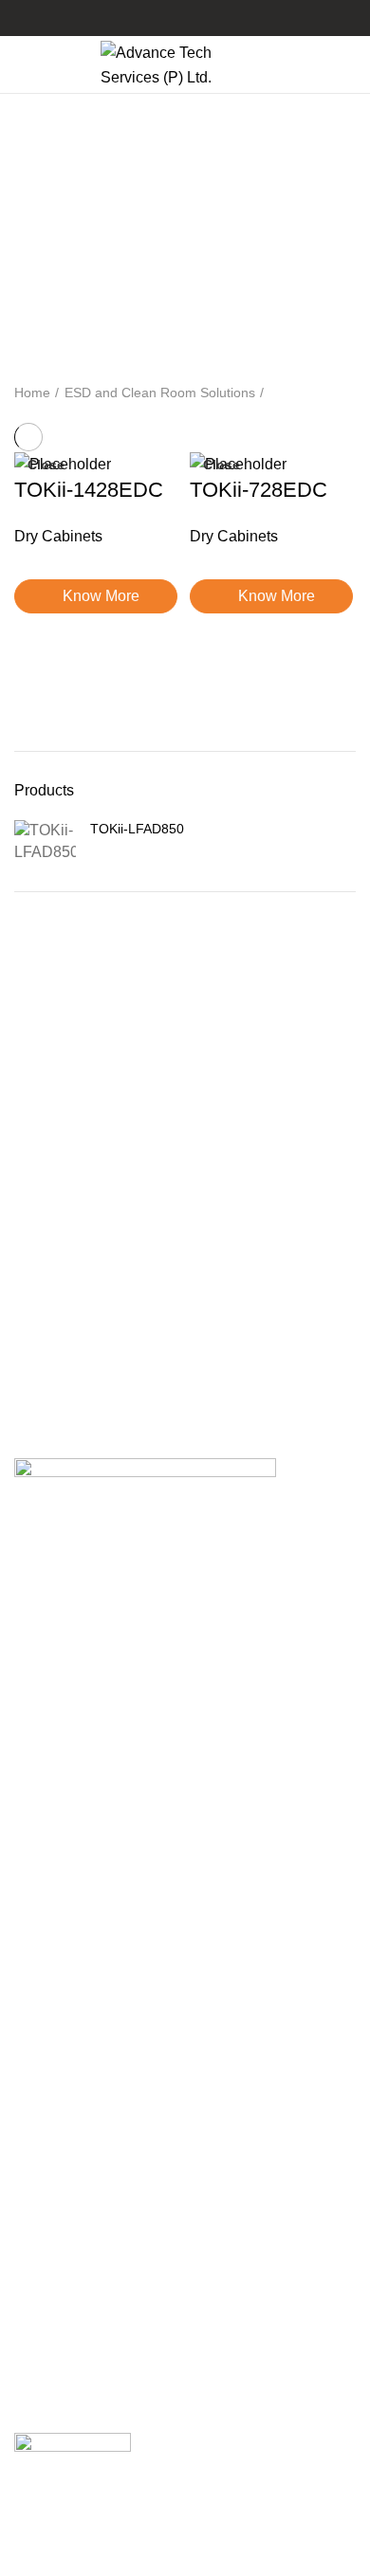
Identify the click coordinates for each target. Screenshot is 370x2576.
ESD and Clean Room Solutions (160, 393)
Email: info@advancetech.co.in (138, 1699)
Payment (44, 2329)
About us (44, 2054)
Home (32, 393)
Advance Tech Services (105, 1820)
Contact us (50, 2106)
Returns (41, 2277)
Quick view (38, 661)
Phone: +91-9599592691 (115, 1678)
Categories (67, 201)
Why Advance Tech (79, 2133)
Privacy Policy (62, 2251)
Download (49, 2081)
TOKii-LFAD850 (137, 829)
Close (46, 465)
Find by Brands (65, 2158)
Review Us (55, 2521)
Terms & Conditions (80, 2302)
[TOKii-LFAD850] (45, 841)
